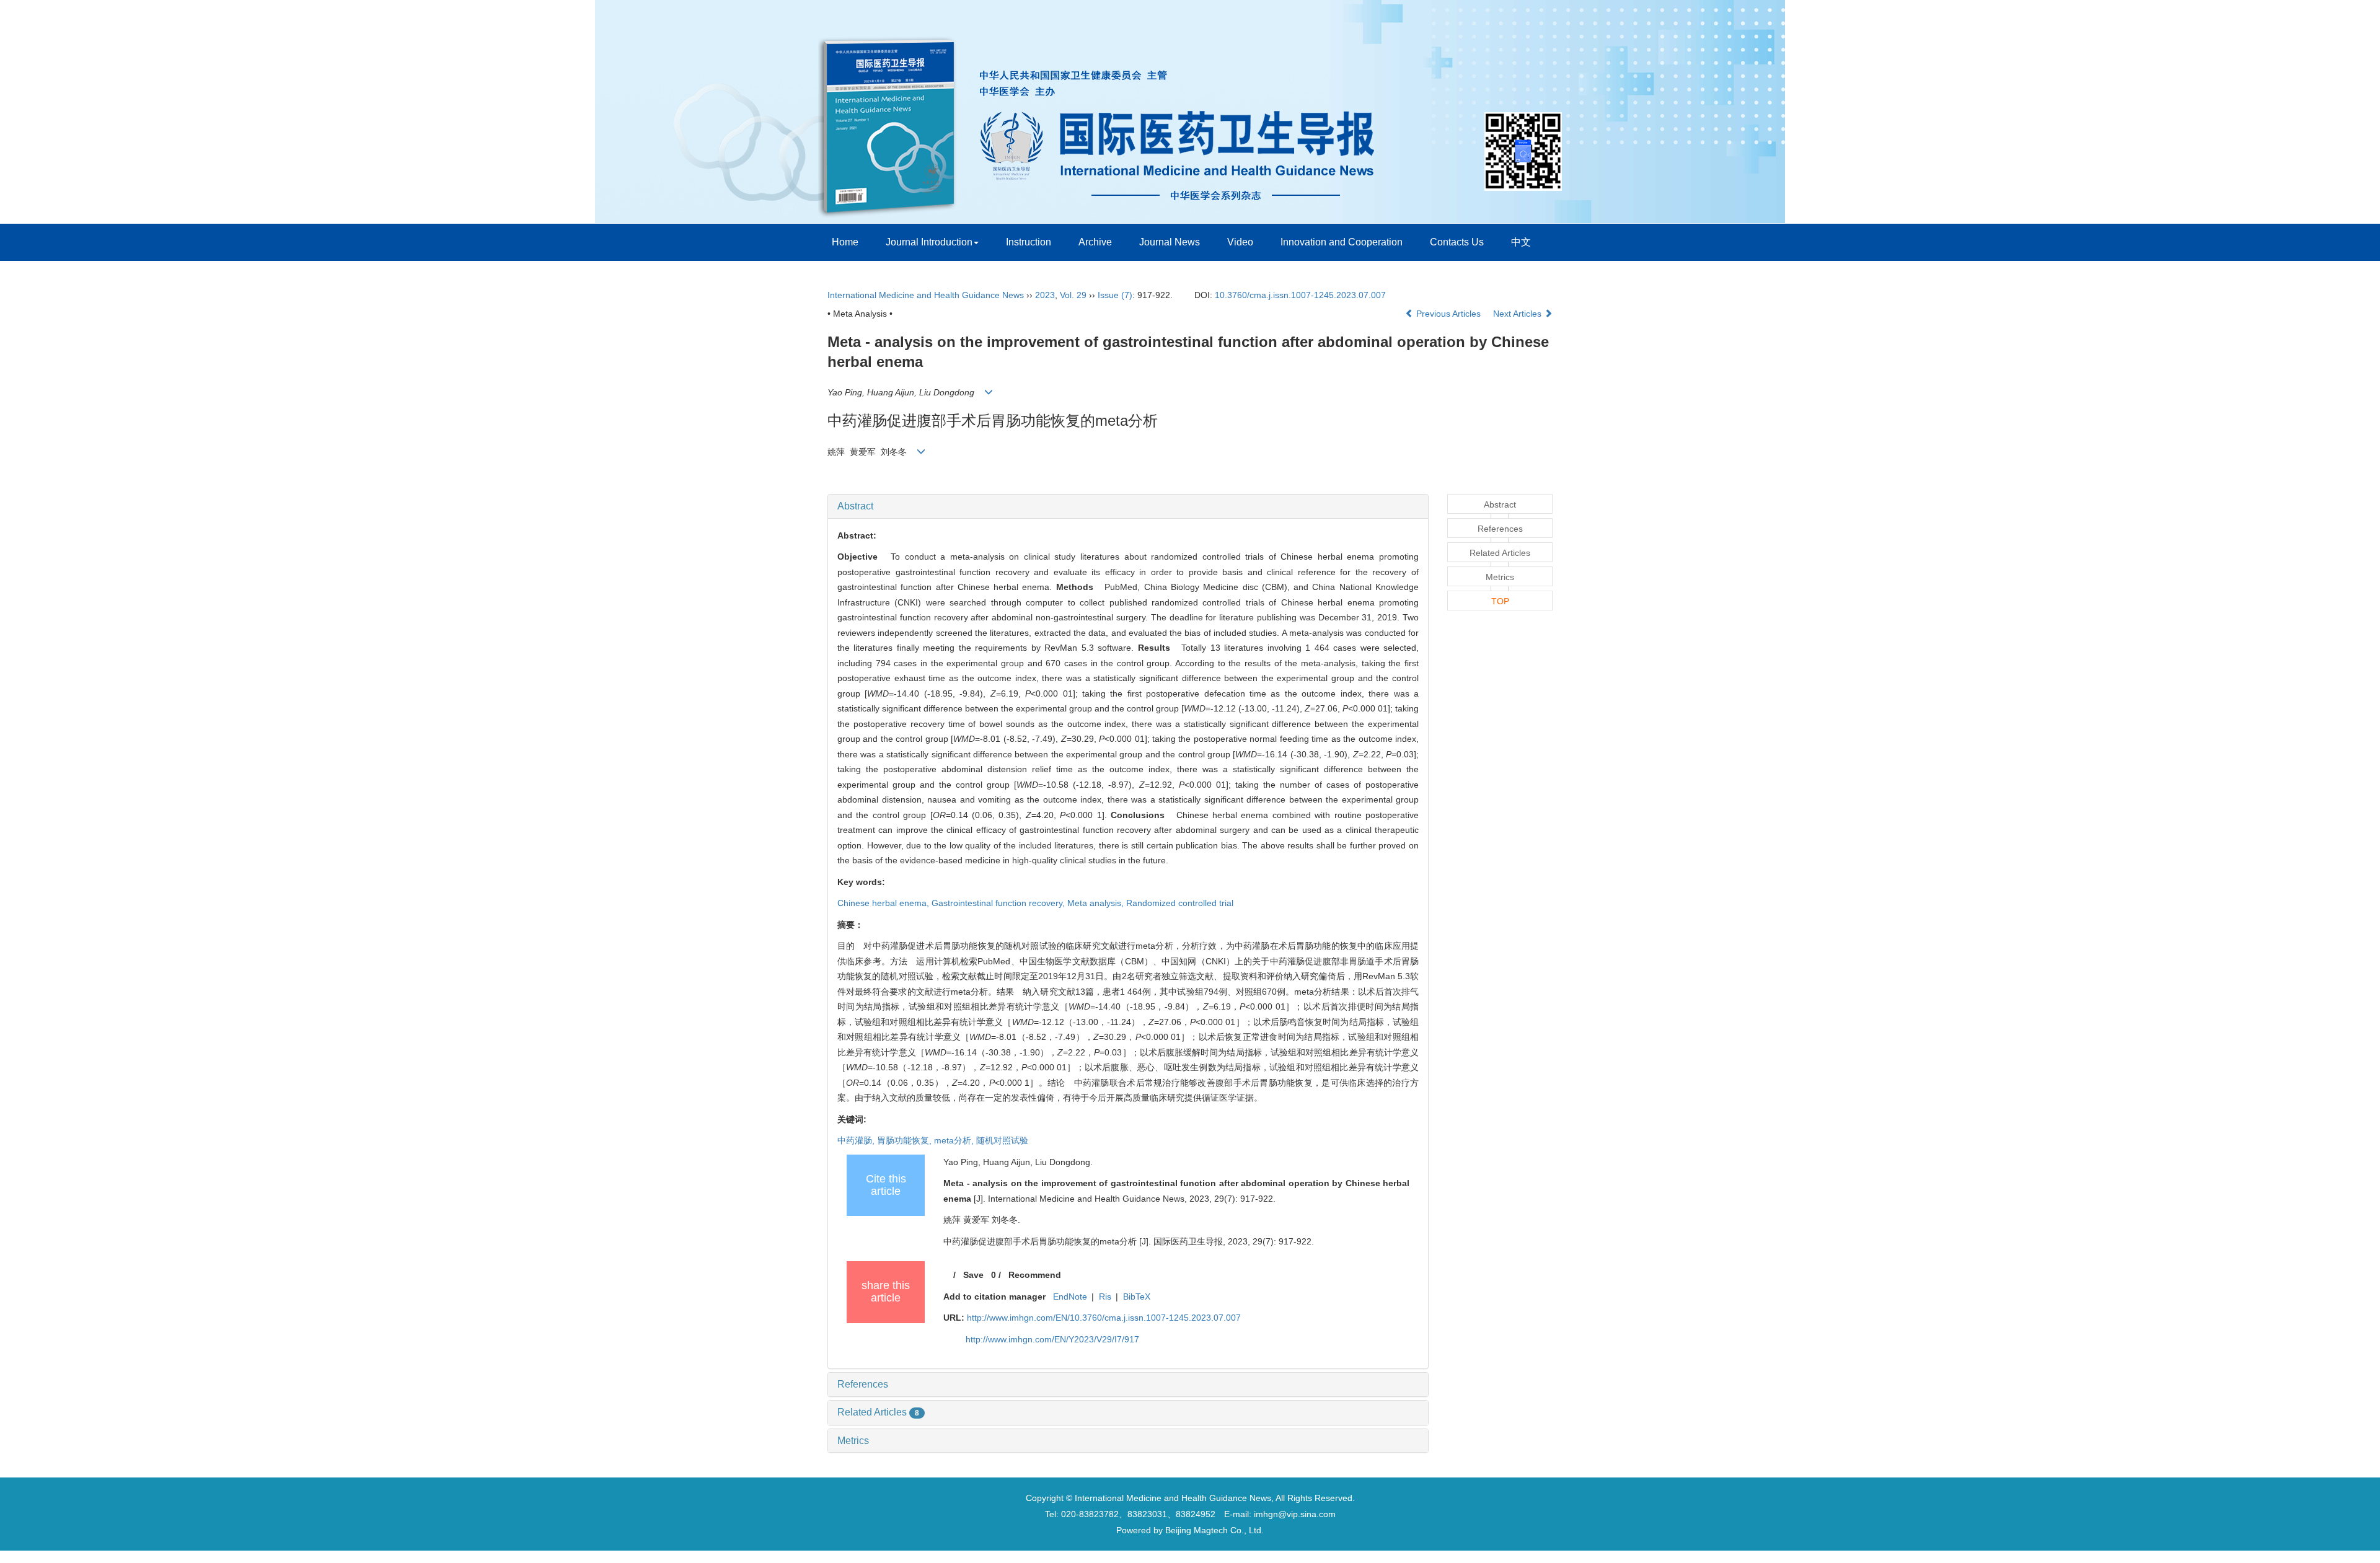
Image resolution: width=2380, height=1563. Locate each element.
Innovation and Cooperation (1342, 242)
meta (955, 1140)
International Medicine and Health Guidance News (926, 295)
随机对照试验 (1002, 1140)
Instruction (1029, 242)
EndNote (1070, 1297)
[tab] (1128, 506)
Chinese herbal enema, (884, 903)
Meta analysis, (1097, 903)
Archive (1095, 242)
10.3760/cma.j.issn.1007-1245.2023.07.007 (1300, 295)
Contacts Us (1457, 242)
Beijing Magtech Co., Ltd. (1214, 1530)
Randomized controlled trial (1180, 903)
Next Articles (1518, 314)
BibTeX (1137, 1297)
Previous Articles (1448, 314)
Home (845, 242)
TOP (1500, 601)
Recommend (1035, 1275)
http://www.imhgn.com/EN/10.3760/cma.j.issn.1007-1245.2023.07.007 (1104, 1318)
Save (973, 1275)
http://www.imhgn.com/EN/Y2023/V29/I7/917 (1052, 1339)
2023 (1045, 295)
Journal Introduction (929, 242)
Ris (1105, 1297)
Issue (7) (1115, 295)
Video (1240, 242)
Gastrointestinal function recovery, (999, 903)
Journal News (1170, 242)
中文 (1521, 242)
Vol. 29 (1073, 295)
